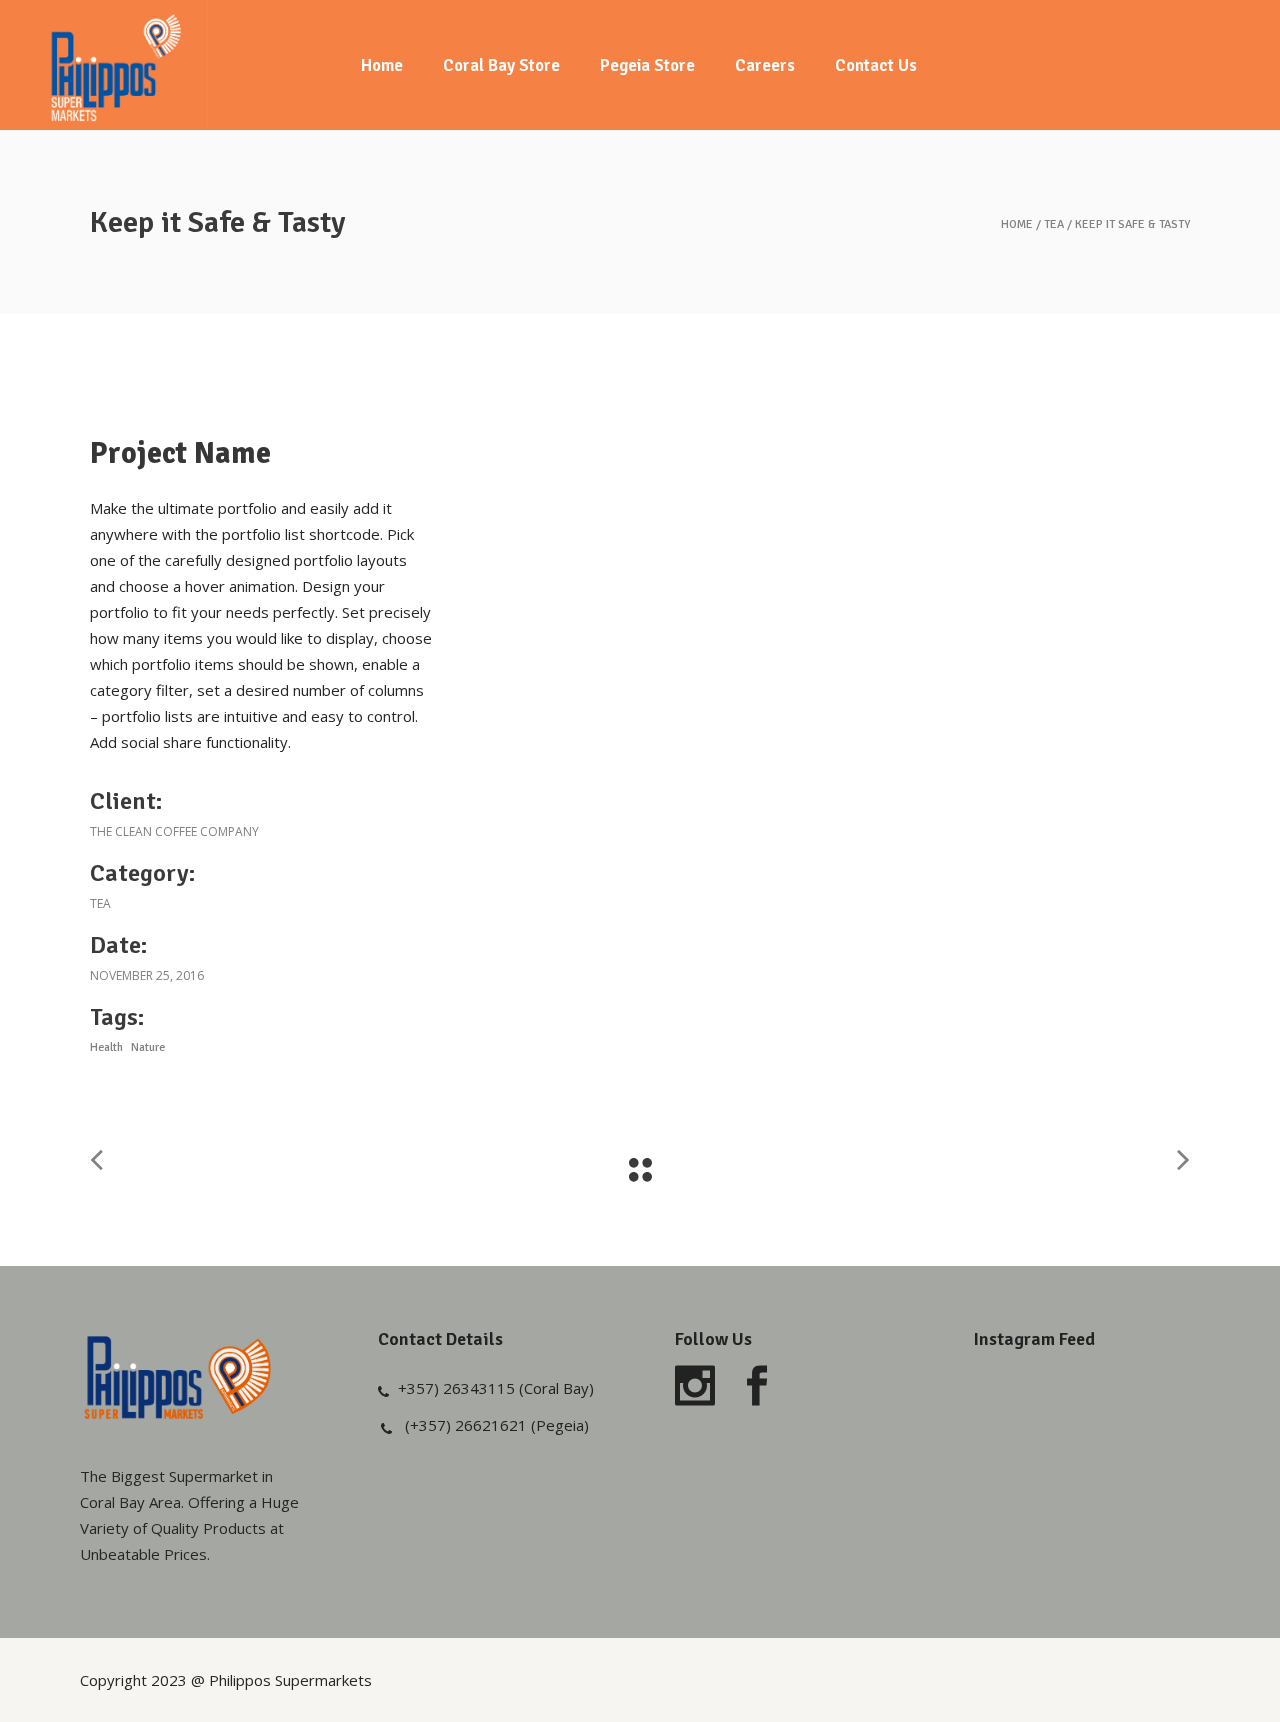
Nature (148, 1047)
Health (106, 1047)
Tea (1054, 225)
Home (1017, 225)
